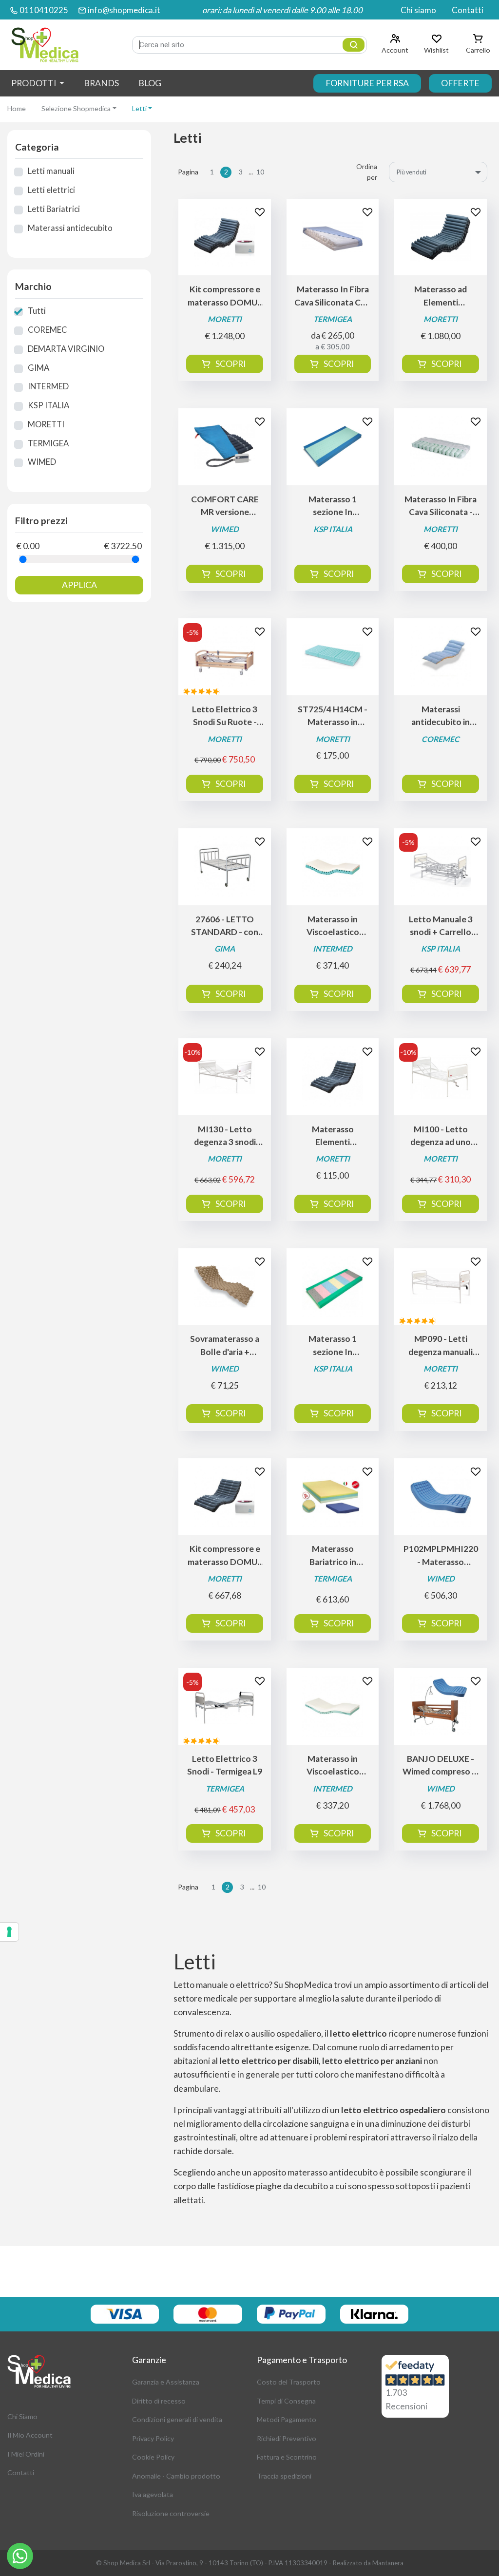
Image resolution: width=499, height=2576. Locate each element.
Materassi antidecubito (70, 228)
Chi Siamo (22, 2416)
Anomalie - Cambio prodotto (176, 2476)
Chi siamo (418, 10)
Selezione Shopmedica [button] (76, 108)
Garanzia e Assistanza (166, 2382)
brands (101, 83)
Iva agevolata (153, 2494)
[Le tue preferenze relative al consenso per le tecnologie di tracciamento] (9, 1932)
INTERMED (48, 386)
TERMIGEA (48, 443)
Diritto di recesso (159, 2401)
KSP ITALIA (48, 405)
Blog (150, 83)
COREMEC (48, 330)
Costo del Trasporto (289, 2382)
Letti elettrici (51, 190)
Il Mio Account (30, 2435)
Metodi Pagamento (287, 2419)
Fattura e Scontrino (287, 2457)
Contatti (468, 10)
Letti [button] (139, 108)
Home (17, 108)
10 (260, 172)
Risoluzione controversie (171, 2513)
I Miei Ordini (26, 2454)
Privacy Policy (153, 2438)
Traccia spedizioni (284, 2476)
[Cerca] (354, 45)
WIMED (42, 462)
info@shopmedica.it (124, 10)
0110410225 (44, 10)
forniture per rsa (367, 83)
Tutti (37, 311)
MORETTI (46, 424)
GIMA (38, 368)
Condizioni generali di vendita (177, 2419)
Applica (79, 585)
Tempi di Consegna (286, 2401)
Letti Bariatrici (54, 209)
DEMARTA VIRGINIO (66, 349)
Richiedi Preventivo (287, 2438)
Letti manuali (51, 171)
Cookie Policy (153, 2457)
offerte (460, 83)
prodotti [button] (34, 83)
